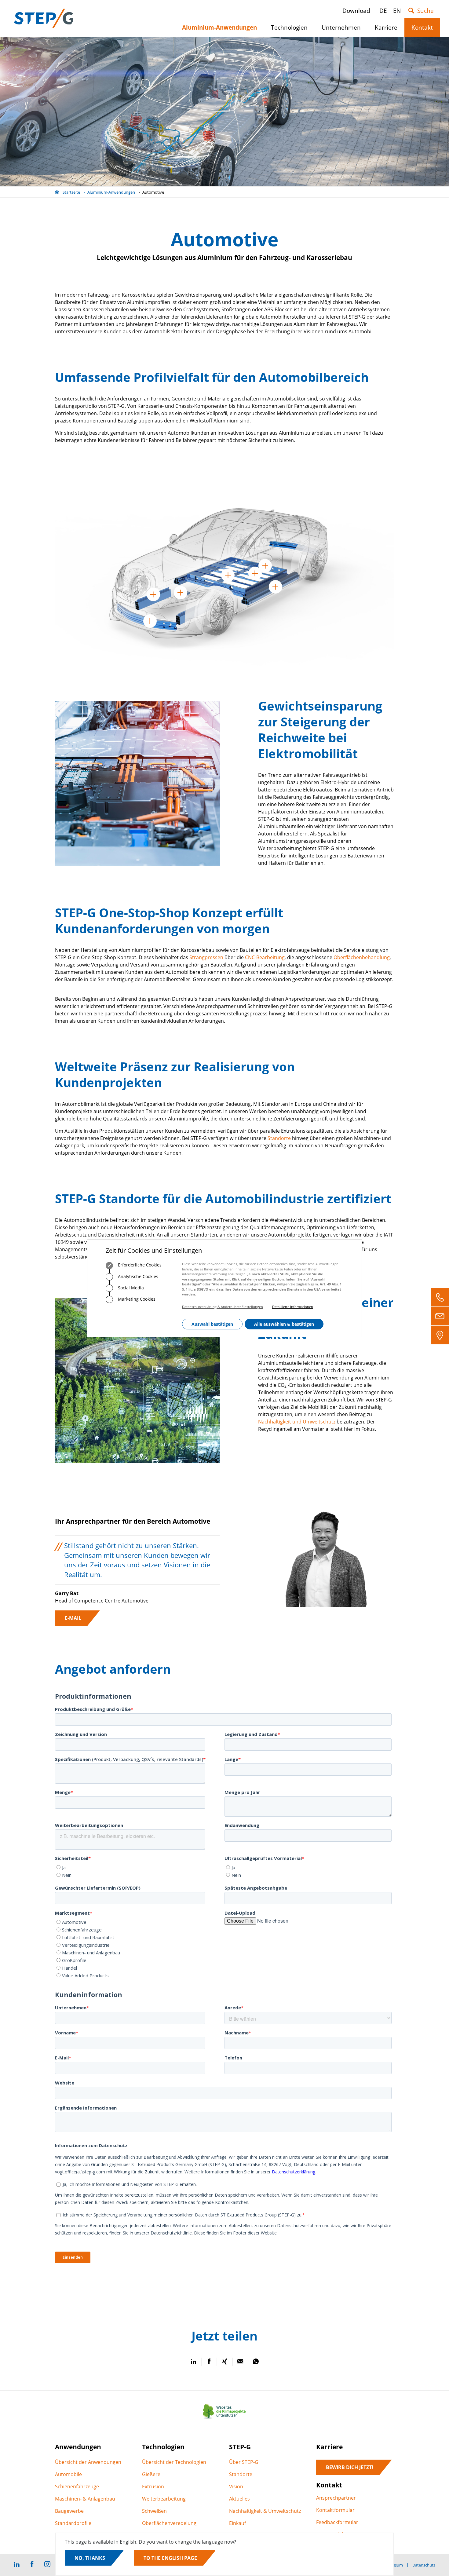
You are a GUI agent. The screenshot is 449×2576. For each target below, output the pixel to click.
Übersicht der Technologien (174, 2462)
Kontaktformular (335, 2510)
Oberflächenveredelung (169, 2523)
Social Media (130, 1288)
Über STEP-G (244, 2462)
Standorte (279, 1138)
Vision (236, 2486)
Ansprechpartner (336, 2498)
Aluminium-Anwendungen (111, 192)
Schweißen (154, 2511)
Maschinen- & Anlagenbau (85, 2499)
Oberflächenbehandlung (362, 957)
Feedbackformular (337, 2522)
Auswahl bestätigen (212, 1324)
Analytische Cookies (137, 1276)
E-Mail (73, 1618)
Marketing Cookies (136, 1299)
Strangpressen (206, 957)
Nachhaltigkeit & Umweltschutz (265, 2511)
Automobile (68, 2474)
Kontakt (424, 30)
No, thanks (90, 2558)
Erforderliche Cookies (139, 1265)
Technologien (292, 30)
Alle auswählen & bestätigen (284, 1324)
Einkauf (237, 2523)
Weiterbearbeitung (164, 2499)
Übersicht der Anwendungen (88, 2462)
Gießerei (152, 2474)
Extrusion (153, 2486)
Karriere (388, 30)
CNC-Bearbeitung (265, 957)
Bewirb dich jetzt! (350, 2467)
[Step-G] (44, 18)
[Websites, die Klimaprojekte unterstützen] (224, 2419)
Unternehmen (343, 30)
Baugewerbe (69, 2511)
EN (397, 11)
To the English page (170, 2558)
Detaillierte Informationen (293, 1307)
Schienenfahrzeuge (77, 2486)
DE (383, 11)
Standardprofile (73, 2523)
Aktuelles (239, 2499)
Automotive (153, 192)
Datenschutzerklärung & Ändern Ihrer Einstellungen (223, 1307)
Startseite (71, 192)
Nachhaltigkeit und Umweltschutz (297, 1422)
